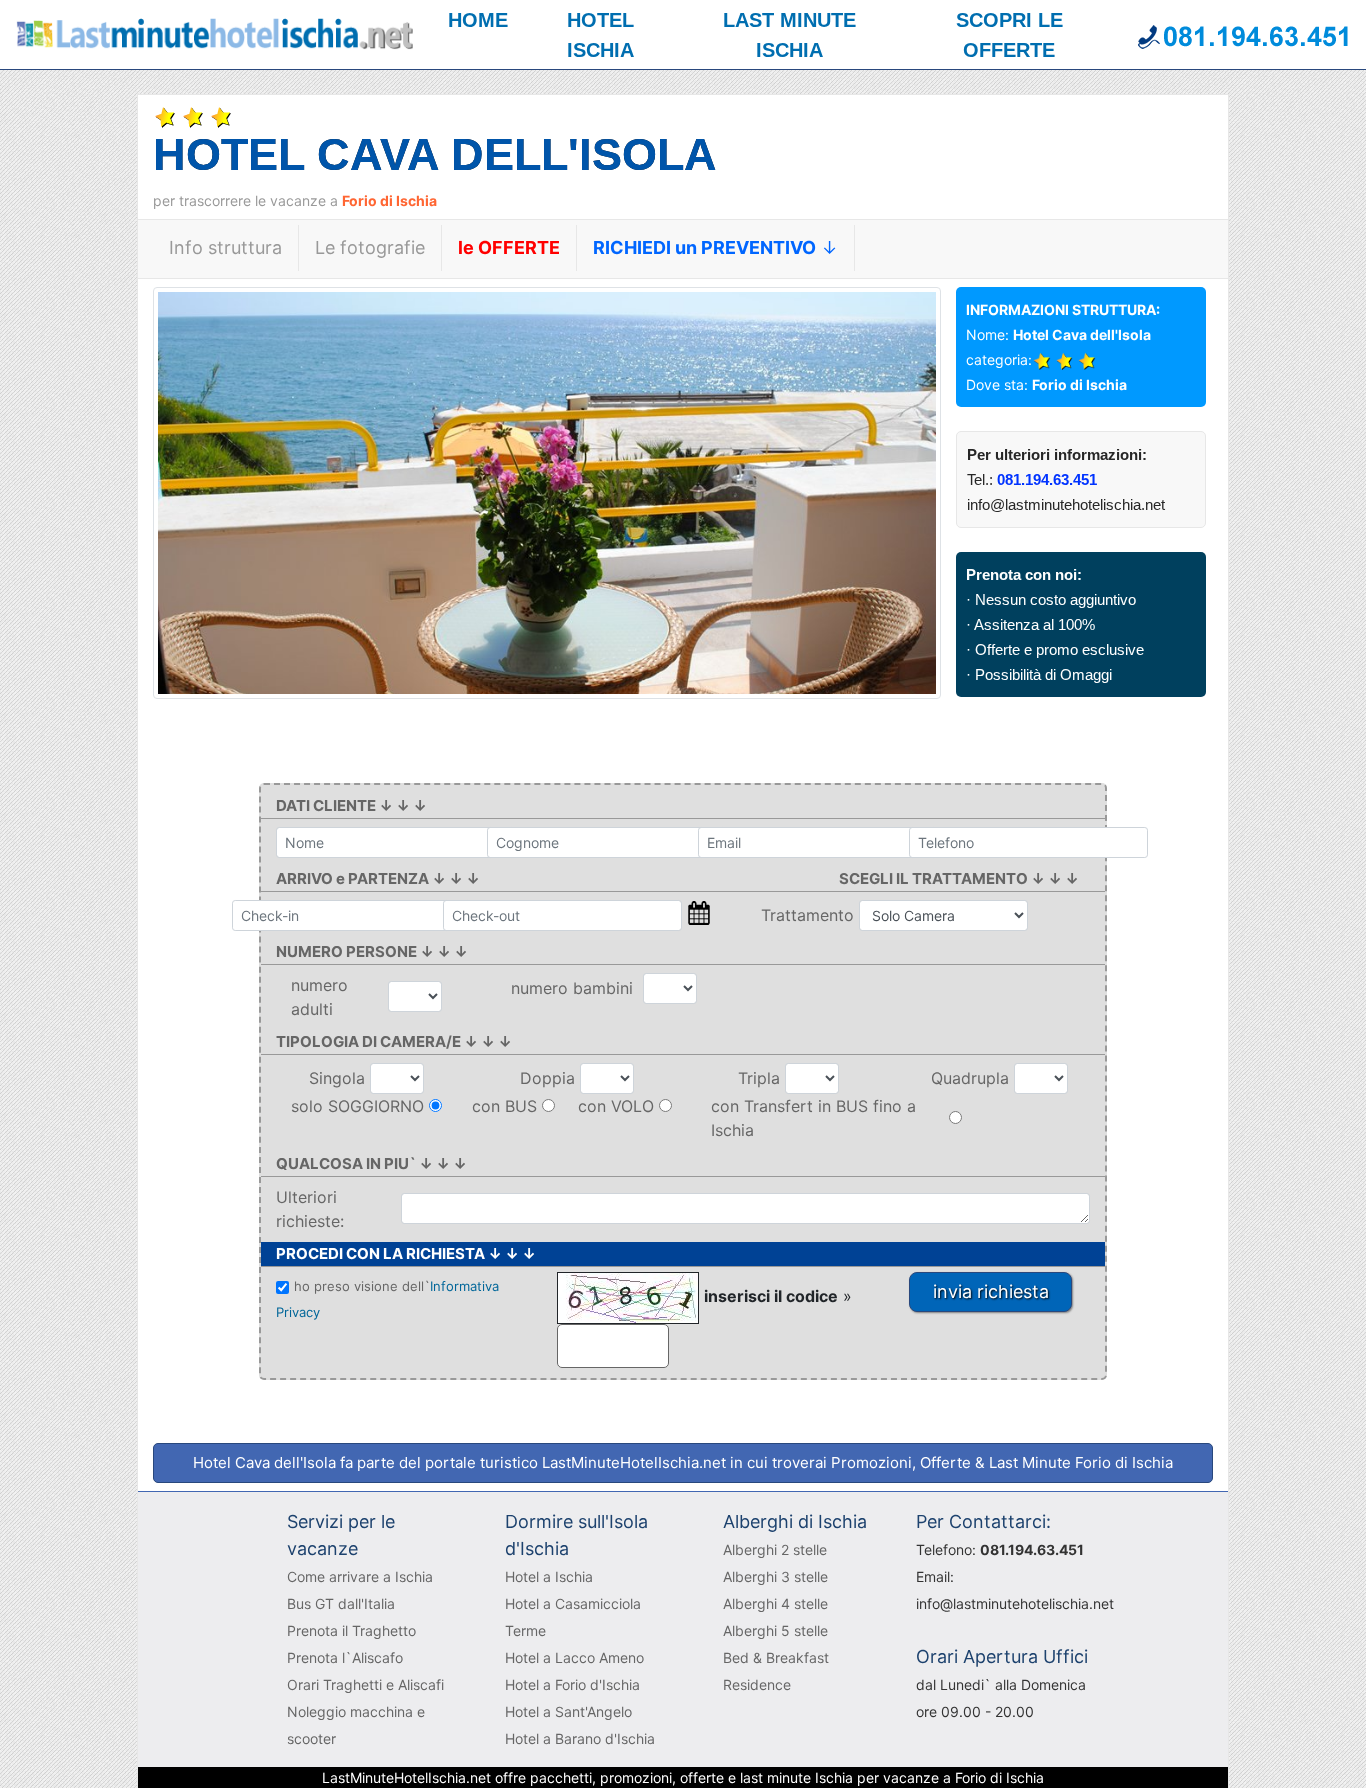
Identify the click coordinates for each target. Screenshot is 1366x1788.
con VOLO (616, 1106)
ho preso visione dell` (387, 1299)
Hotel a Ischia (549, 1576)
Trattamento (810, 915)
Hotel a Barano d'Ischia (580, 1738)
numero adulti (319, 997)
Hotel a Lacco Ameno (574, 1657)
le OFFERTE (509, 247)
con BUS (504, 1106)
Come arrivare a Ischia (360, 1576)
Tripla (761, 1078)
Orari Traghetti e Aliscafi (365, 1684)
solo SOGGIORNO (357, 1106)
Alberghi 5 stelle (775, 1630)
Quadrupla (972, 1078)
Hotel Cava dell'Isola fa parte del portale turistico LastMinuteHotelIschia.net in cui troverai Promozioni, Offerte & (683, 1462)
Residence (757, 1684)
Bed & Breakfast (776, 1657)
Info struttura (225, 247)
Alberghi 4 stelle (775, 1603)
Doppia (550, 1078)
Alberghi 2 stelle (775, 1549)
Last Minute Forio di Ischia (1081, 1462)
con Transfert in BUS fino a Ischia (813, 1118)
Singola (339, 1078)
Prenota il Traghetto (351, 1630)
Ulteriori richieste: (310, 1209)
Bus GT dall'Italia (341, 1603)
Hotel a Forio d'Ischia (572, 1684)
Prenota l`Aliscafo (345, 1657)
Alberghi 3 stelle (775, 1576)
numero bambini (577, 988)
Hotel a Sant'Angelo (568, 1711)
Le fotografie (370, 247)
